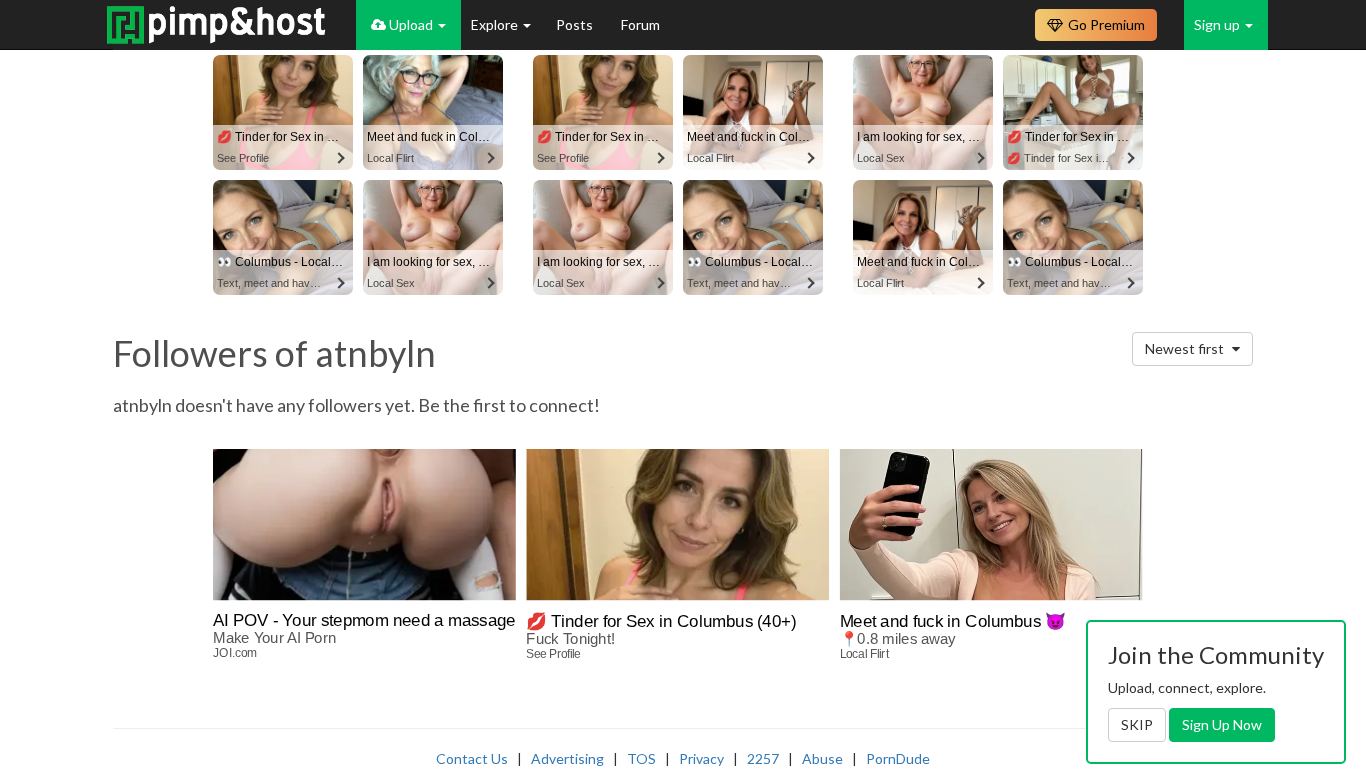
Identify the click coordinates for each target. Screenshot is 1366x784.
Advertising (567, 758)
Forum (640, 24)
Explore (496, 24)
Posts (576, 24)
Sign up (1218, 24)
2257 (763, 758)
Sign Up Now (1222, 724)
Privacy (701, 758)
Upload (411, 24)
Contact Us (472, 758)
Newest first (1186, 348)
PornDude (898, 758)
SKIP (1137, 724)
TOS (641, 758)
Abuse (822, 758)
